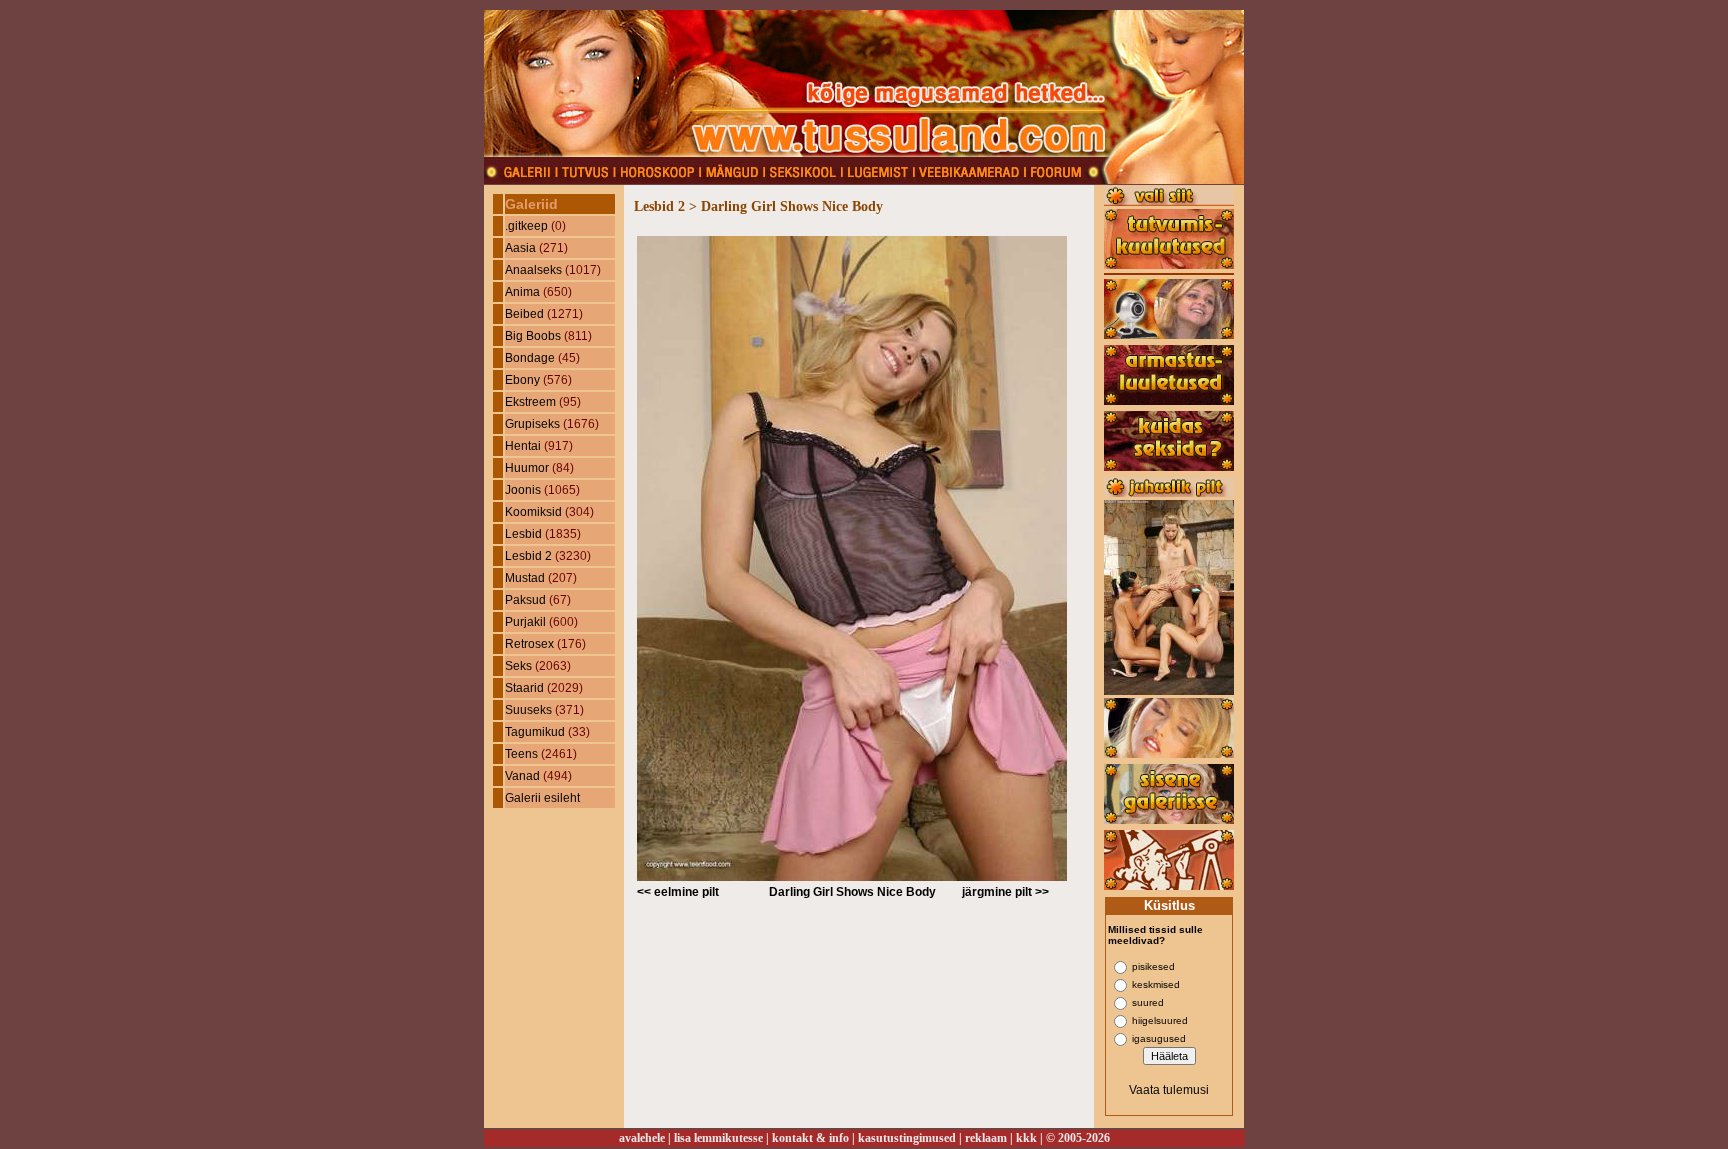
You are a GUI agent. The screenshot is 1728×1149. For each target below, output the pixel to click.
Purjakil (525, 622)
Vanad (522, 776)
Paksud (525, 600)
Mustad (525, 578)
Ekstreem (530, 402)
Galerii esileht (542, 798)
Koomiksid (533, 512)
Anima (522, 292)
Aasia (520, 248)
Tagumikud (535, 732)
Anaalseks (533, 270)
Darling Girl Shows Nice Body (852, 892)
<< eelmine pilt (678, 892)
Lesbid (523, 534)
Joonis (523, 490)
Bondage (530, 358)
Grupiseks (532, 424)
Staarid (524, 688)
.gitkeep (526, 226)
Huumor (527, 468)
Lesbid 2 (528, 556)
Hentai (523, 446)
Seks (518, 666)
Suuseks (528, 710)
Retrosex (529, 644)
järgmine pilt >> (1005, 892)
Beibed (524, 314)
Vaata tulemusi (1169, 1090)
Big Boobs (533, 336)
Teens (521, 754)
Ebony (522, 380)
